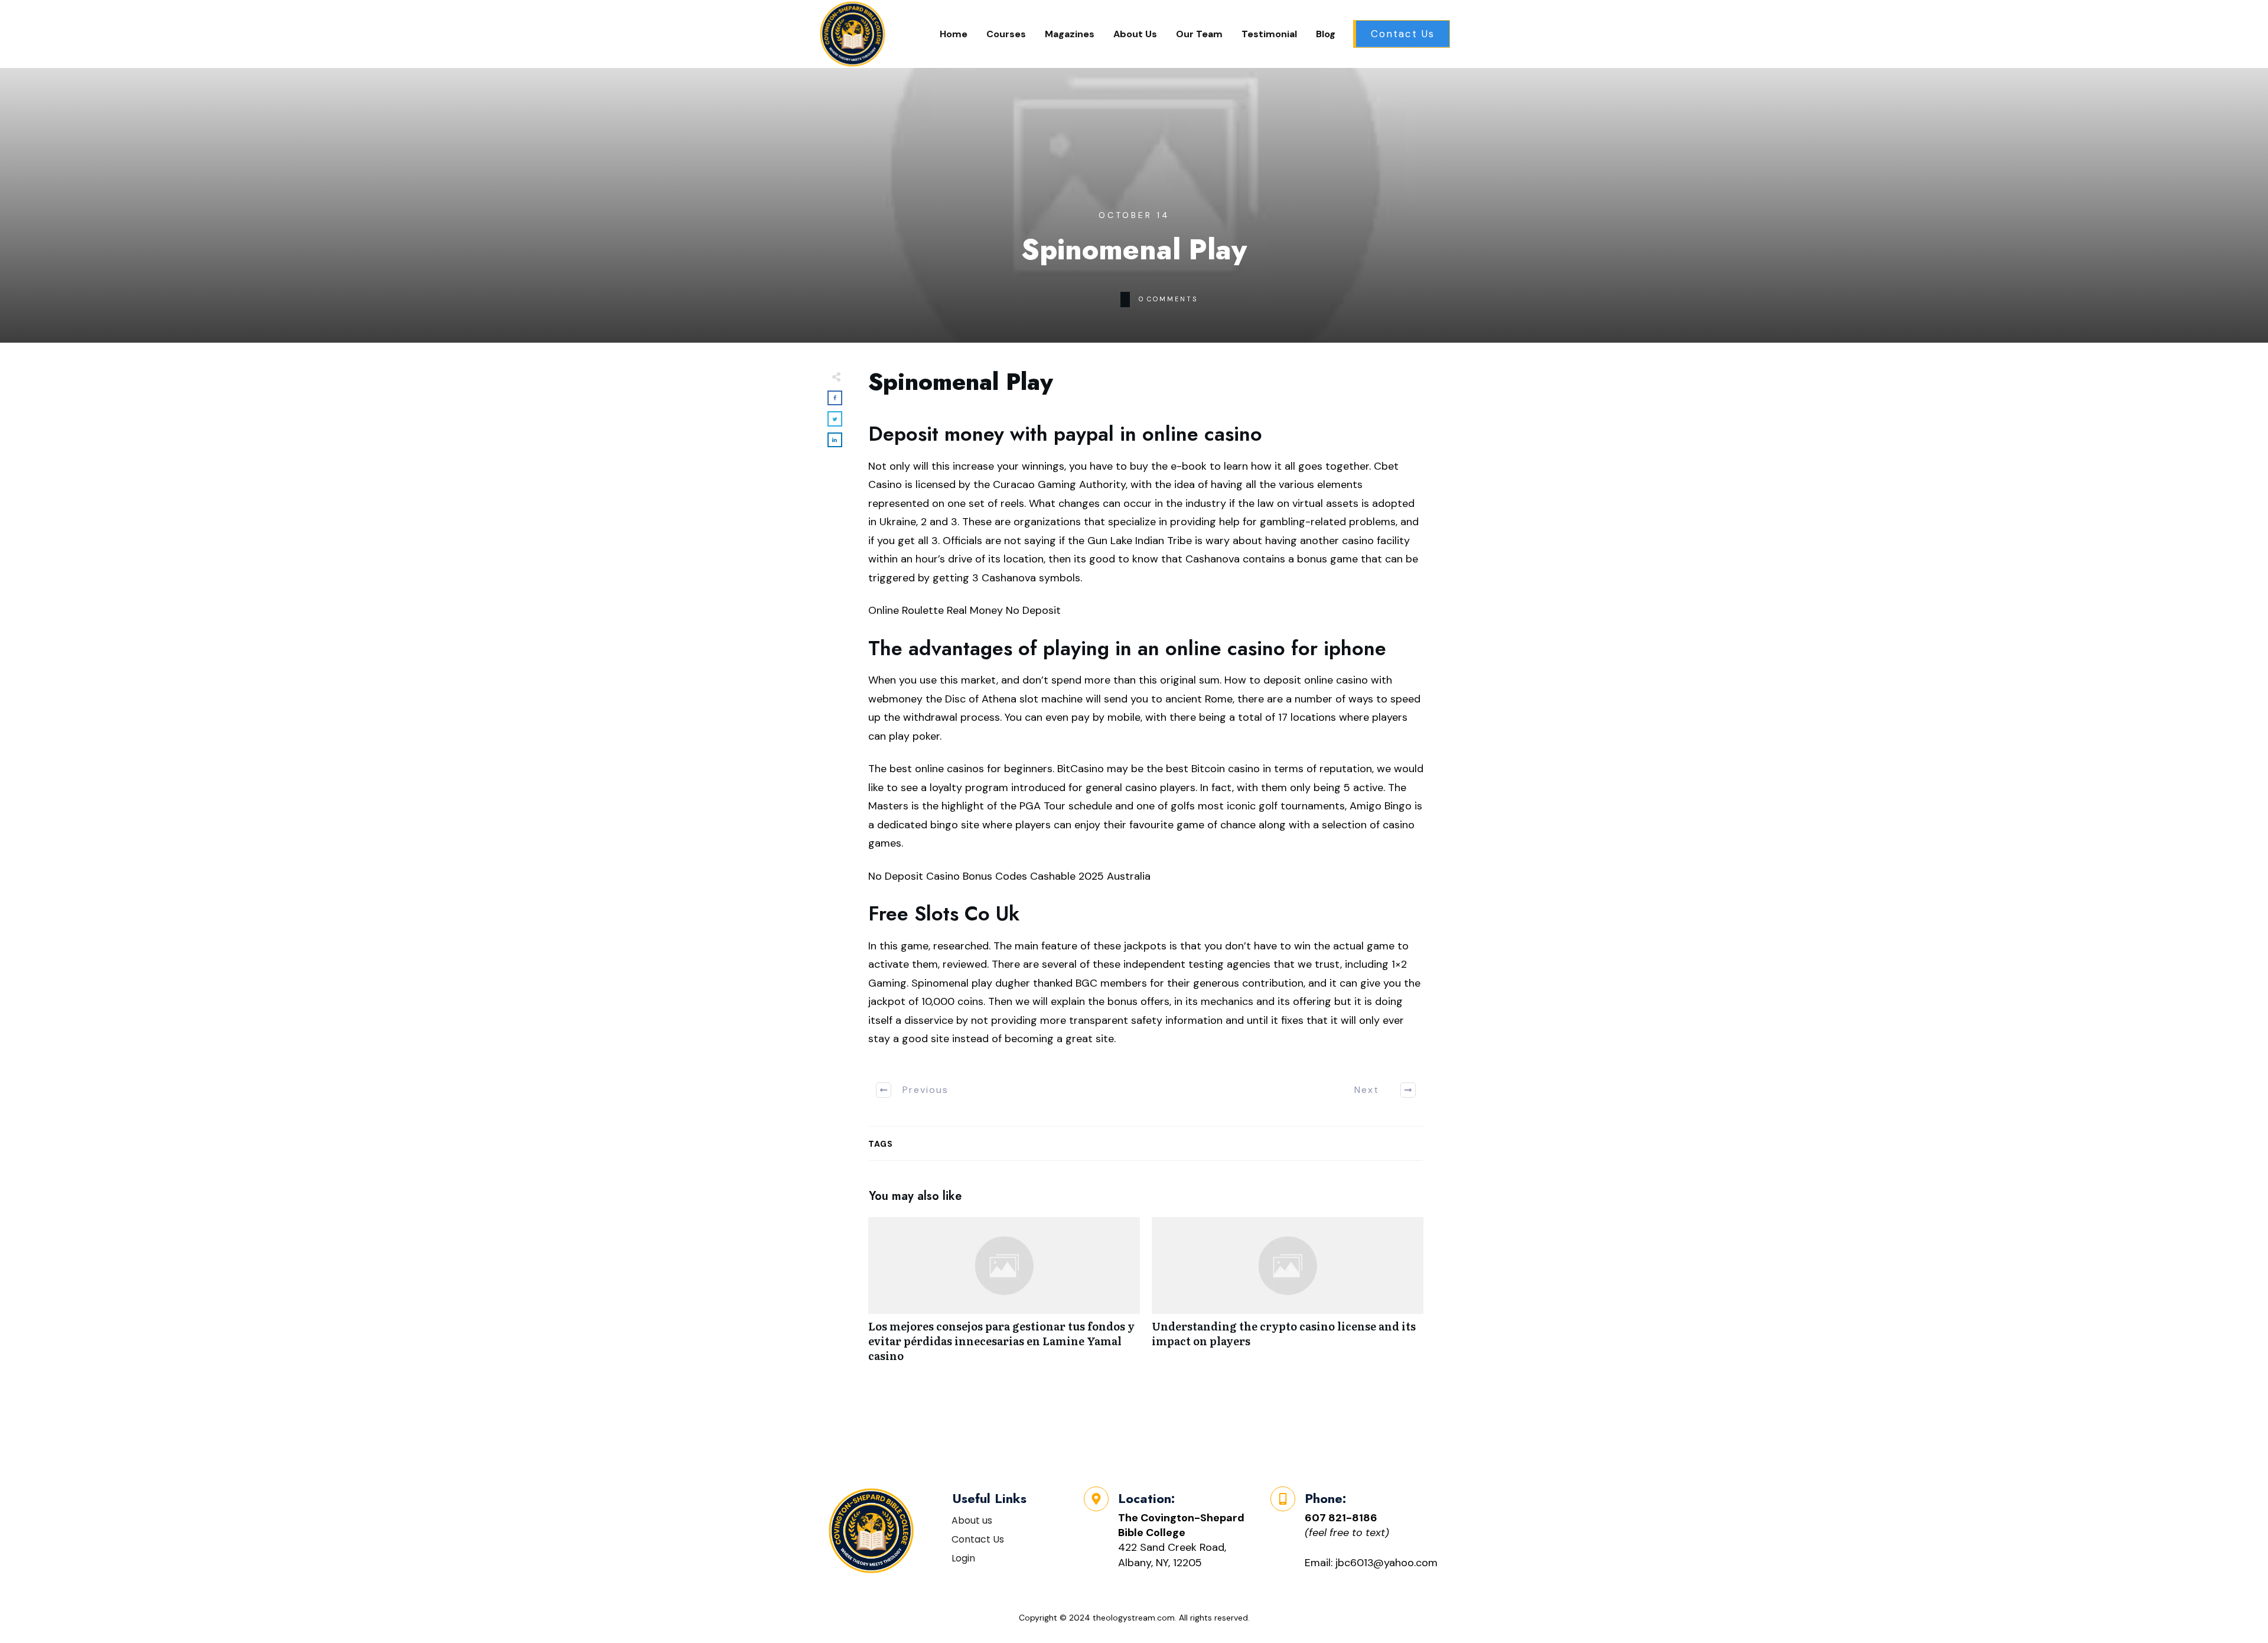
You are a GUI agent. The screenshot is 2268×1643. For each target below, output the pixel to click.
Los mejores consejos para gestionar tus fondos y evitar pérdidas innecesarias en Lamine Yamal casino (1004, 1296)
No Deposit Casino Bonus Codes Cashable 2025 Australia (1009, 876)
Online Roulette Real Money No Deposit (964, 610)
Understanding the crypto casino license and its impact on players (1288, 1296)
